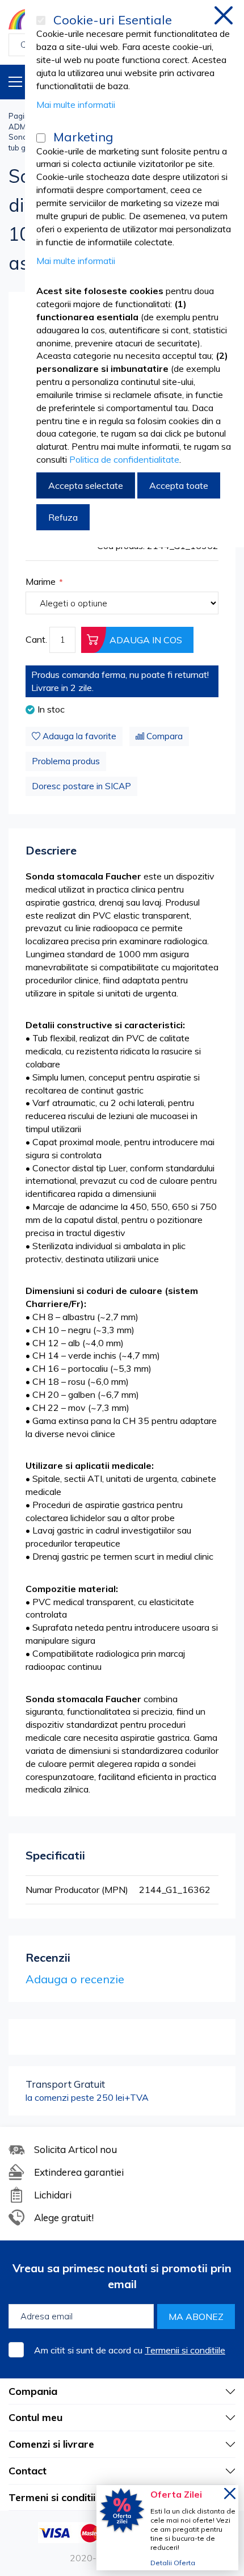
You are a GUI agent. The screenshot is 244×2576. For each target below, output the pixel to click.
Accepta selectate (86, 485)
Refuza (63, 517)
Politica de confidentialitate (124, 459)
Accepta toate (179, 485)
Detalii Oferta (173, 2563)
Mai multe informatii (76, 104)
